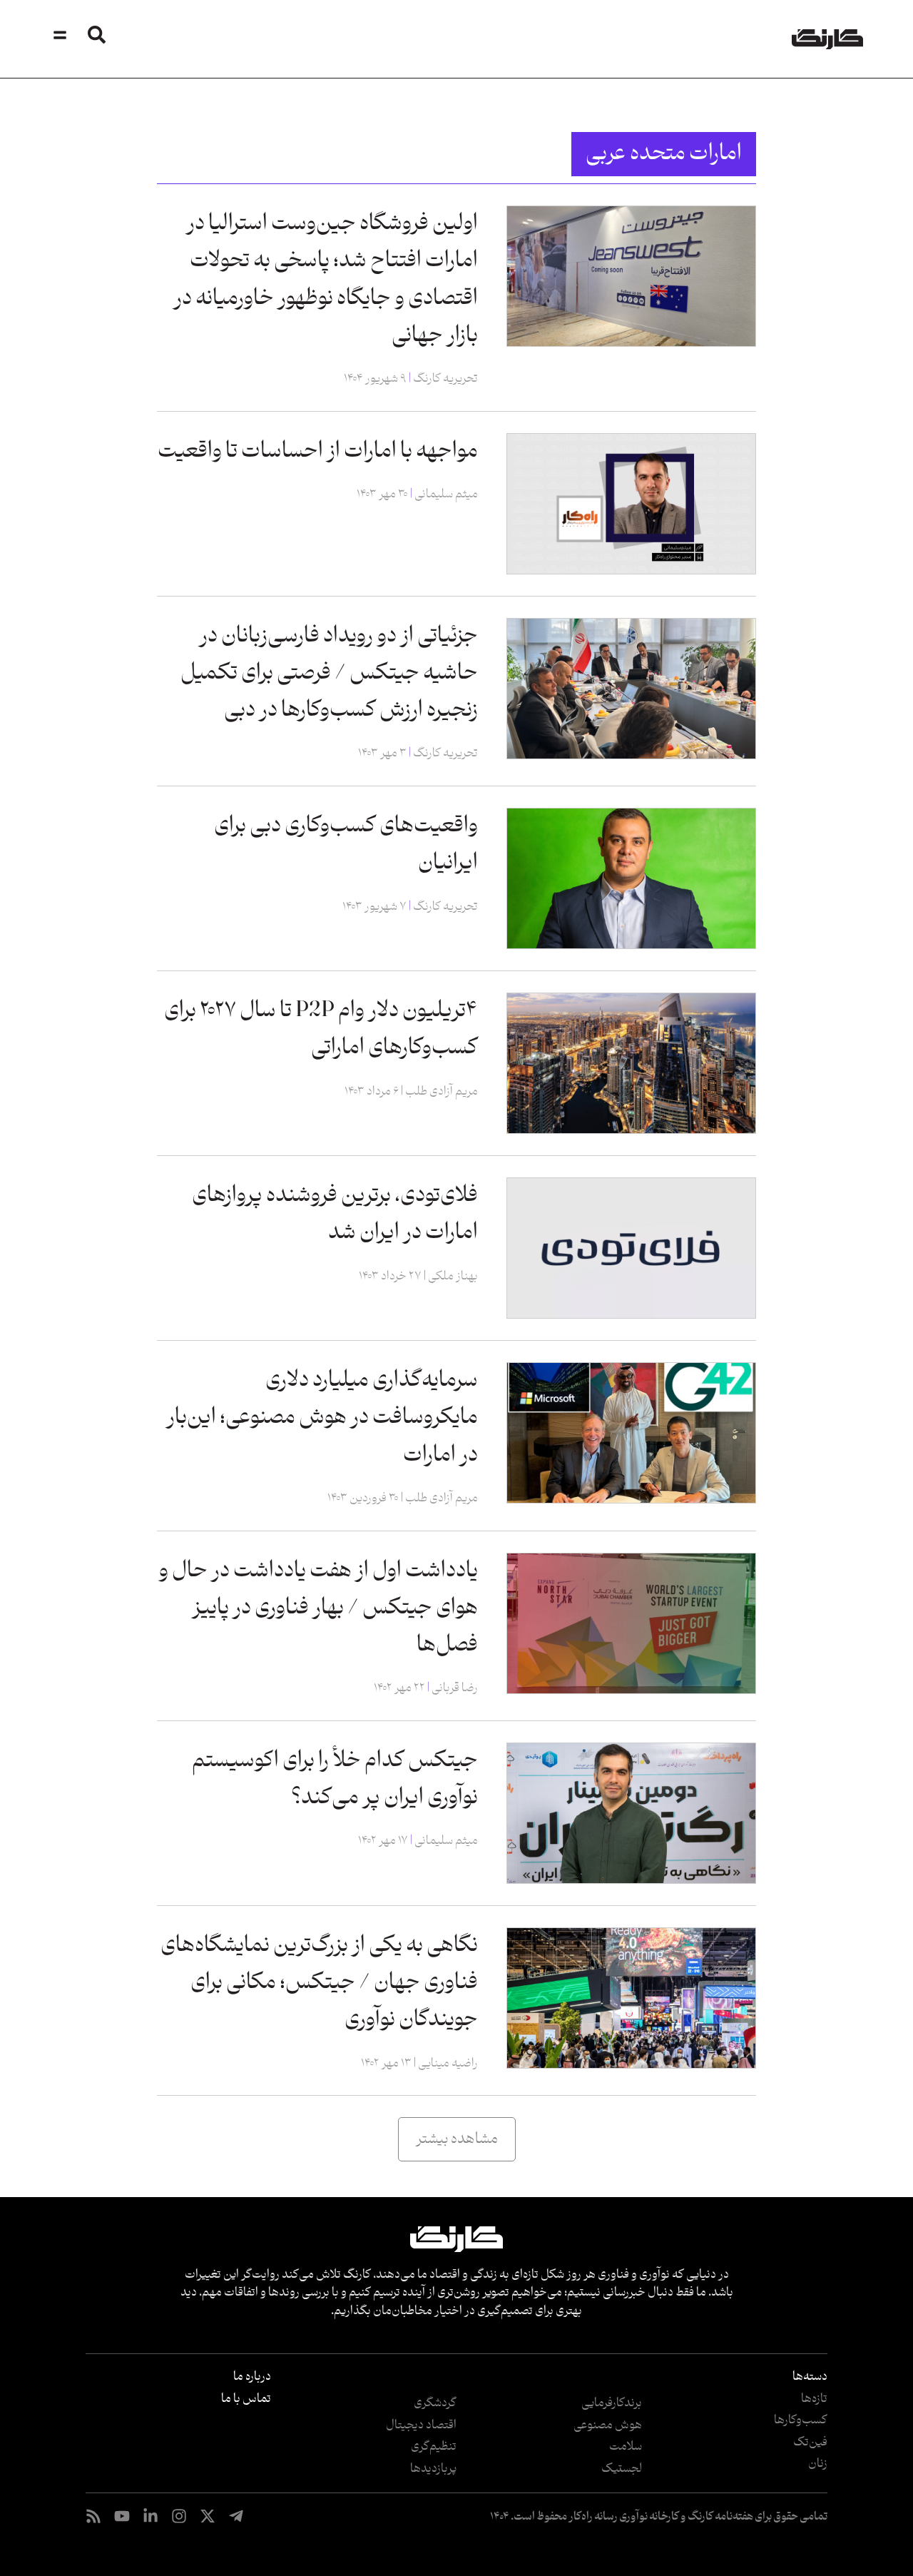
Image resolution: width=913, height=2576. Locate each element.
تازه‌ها (814, 2399)
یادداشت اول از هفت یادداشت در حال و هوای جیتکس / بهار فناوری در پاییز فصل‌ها (318, 1608)
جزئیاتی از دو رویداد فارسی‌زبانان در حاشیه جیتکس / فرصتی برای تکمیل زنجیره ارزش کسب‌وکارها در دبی (329, 673)
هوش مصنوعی (608, 2425)
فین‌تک (810, 2443)
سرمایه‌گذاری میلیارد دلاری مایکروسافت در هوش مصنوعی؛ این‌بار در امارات (322, 1418)
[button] (457, 2139)
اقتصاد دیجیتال (421, 2425)
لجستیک (622, 2469)
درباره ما (252, 2377)
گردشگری (435, 2403)
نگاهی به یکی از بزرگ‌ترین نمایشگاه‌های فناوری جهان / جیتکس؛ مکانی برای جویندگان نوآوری (319, 1983)
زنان (818, 2464)
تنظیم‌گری (434, 2447)
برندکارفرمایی (612, 2403)
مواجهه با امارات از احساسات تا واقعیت (318, 451)
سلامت (626, 2447)
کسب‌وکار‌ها (801, 2420)
